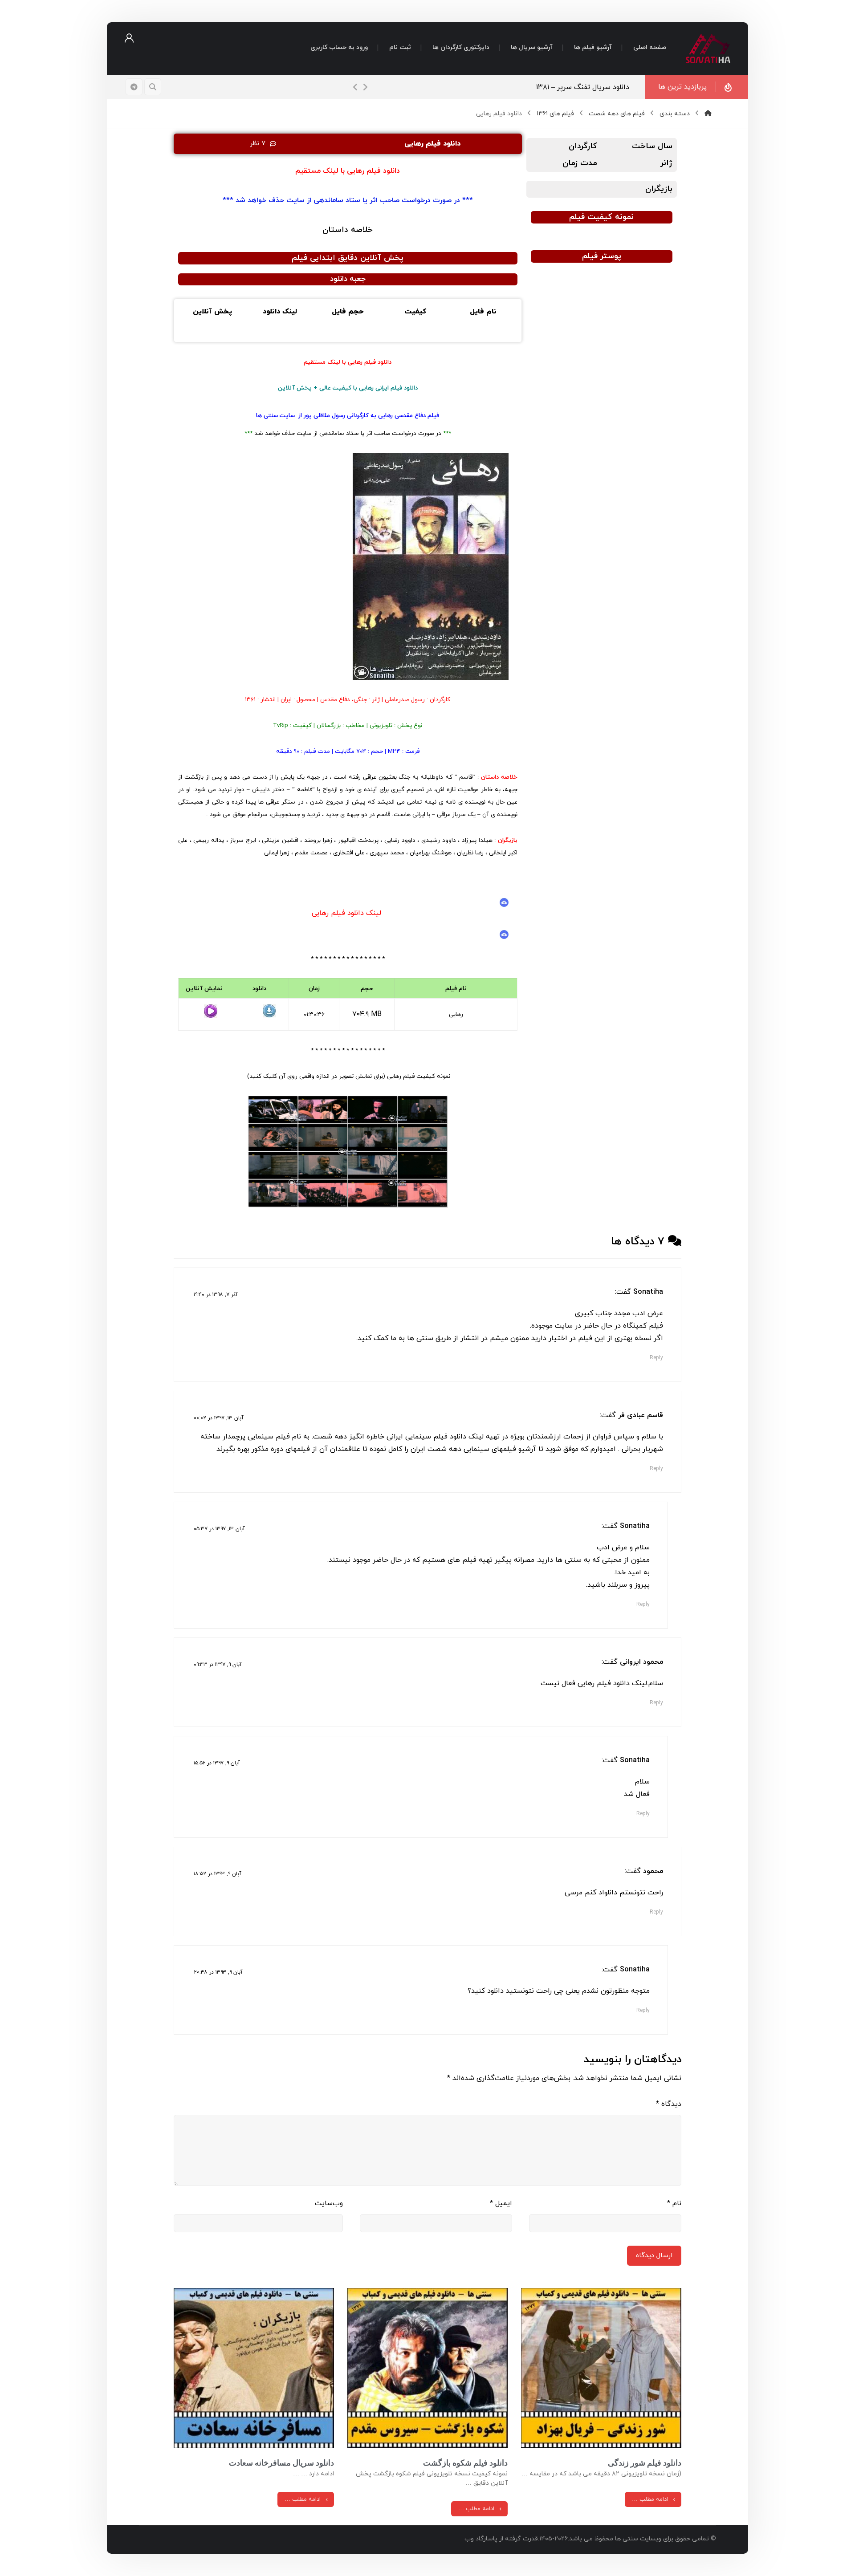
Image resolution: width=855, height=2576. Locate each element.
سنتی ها (267, 416)
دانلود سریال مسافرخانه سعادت (281, 2463)
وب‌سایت (329, 2203)
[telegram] (134, 87)
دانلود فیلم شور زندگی (645, 2463)
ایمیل (501, 2203)
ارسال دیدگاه (654, 2256)
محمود (653, 1871)
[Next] (365, 87)
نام (674, 2203)
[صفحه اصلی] (708, 114)
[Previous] (355, 87)
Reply (656, 1358)
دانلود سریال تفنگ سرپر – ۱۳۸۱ (583, 87)
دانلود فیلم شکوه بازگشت (465, 2463)
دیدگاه (669, 2104)
